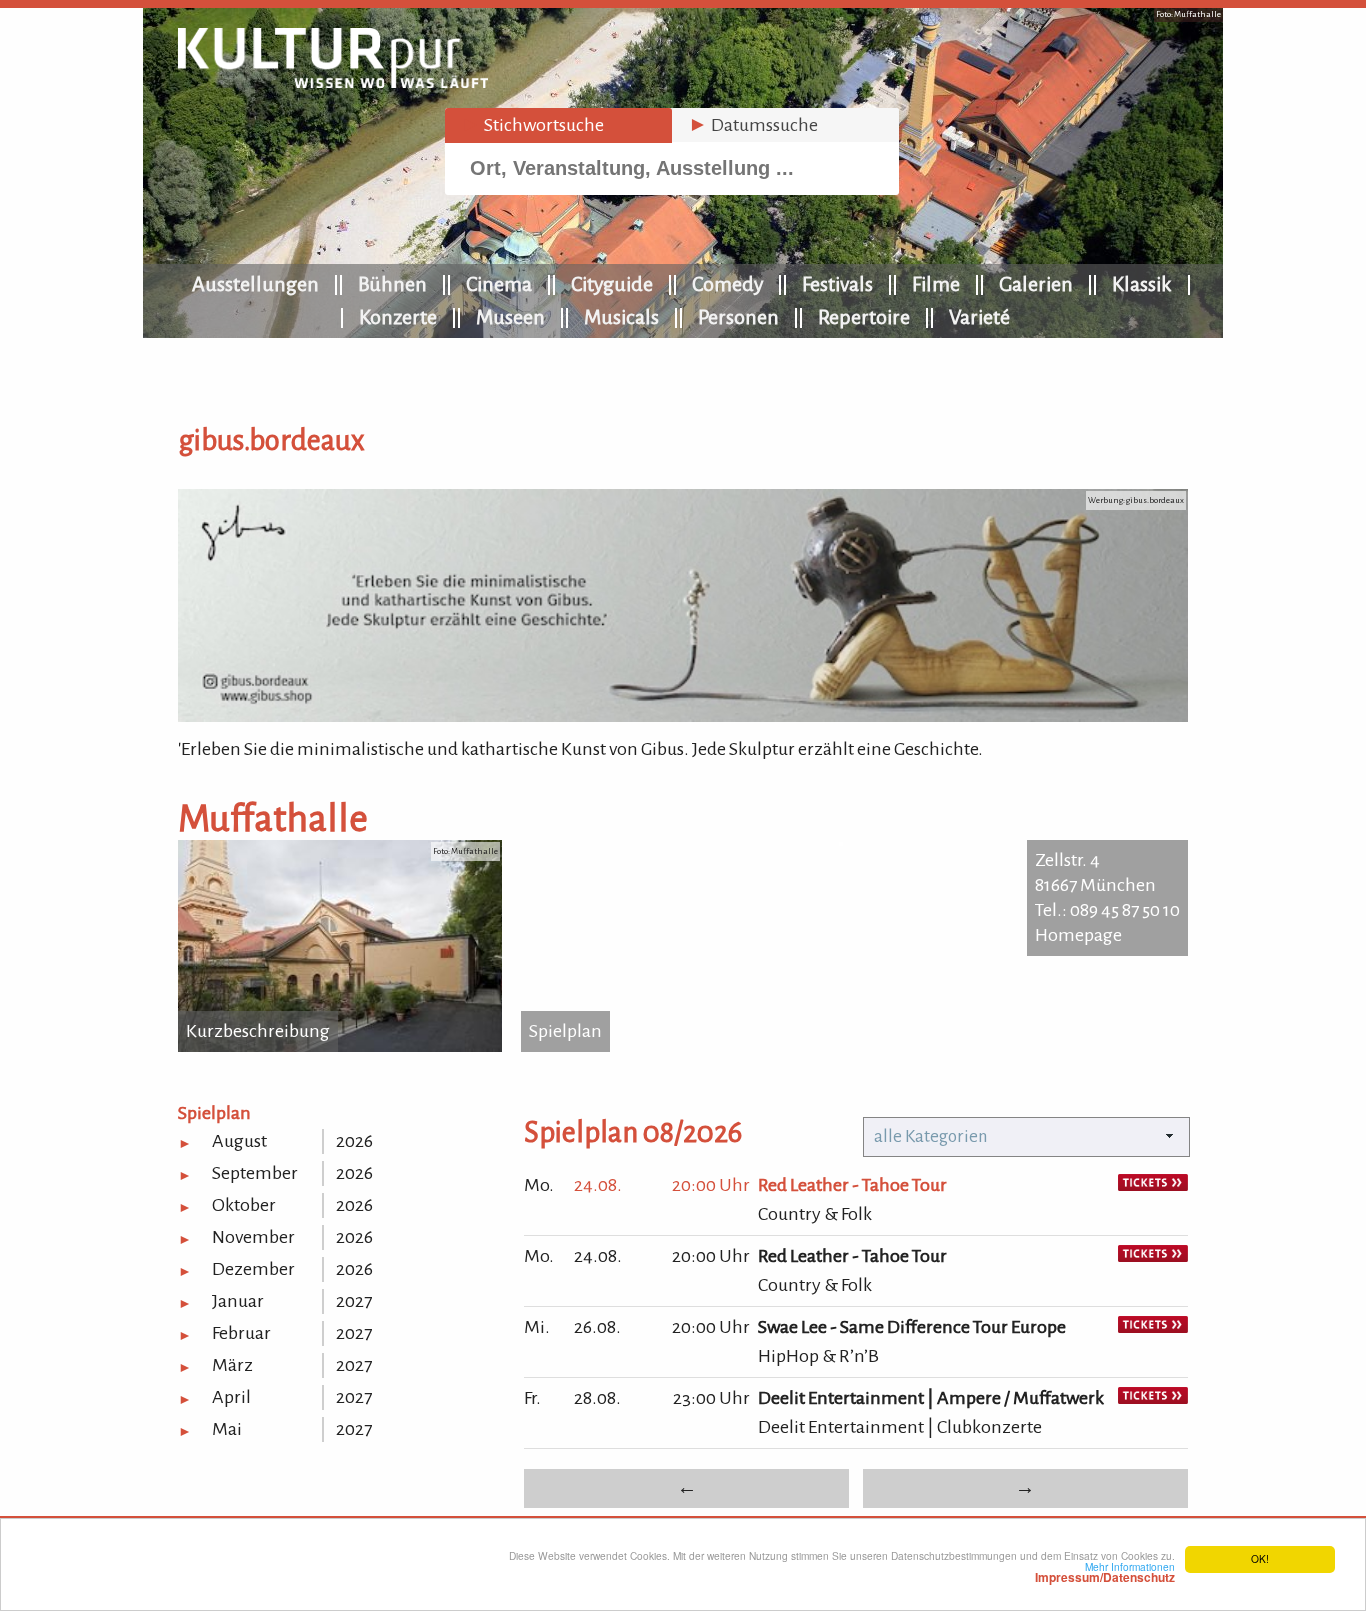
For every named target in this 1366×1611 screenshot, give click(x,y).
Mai (227, 1429)
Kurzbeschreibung (258, 1031)
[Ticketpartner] (1153, 1185)
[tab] (558, 125)
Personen (738, 317)
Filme (936, 284)
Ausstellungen (255, 284)
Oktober (244, 1205)
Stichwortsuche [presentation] (532, 125)
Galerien (1036, 284)
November (253, 1237)
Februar (241, 1333)
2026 (354, 1141)
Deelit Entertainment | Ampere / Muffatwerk (931, 1398)
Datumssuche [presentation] (753, 125)
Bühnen (392, 284)
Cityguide (612, 284)
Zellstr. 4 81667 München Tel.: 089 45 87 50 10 (1107, 885)
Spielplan (565, 1031)
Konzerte (398, 317)
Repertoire (864, 317)
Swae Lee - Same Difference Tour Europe (912, 1327)
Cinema (499, 284)
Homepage (1078, 935)
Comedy (727, 284)
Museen (510, 317)
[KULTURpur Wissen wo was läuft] (333, 82)
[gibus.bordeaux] (683, 716)
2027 (354, 1301)
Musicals (621, 317)
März (232, 1365)
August (239, 1141)
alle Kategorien (931, 1136)
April (231, 1397)
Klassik (1142, 284)
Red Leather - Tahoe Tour (852, 1185)
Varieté (979, 317)
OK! (1260, 1558)
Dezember (253, 1269)
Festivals (837, 284)
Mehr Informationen (1105, 1572)
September (255, 1173)
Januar (238, 1301)
